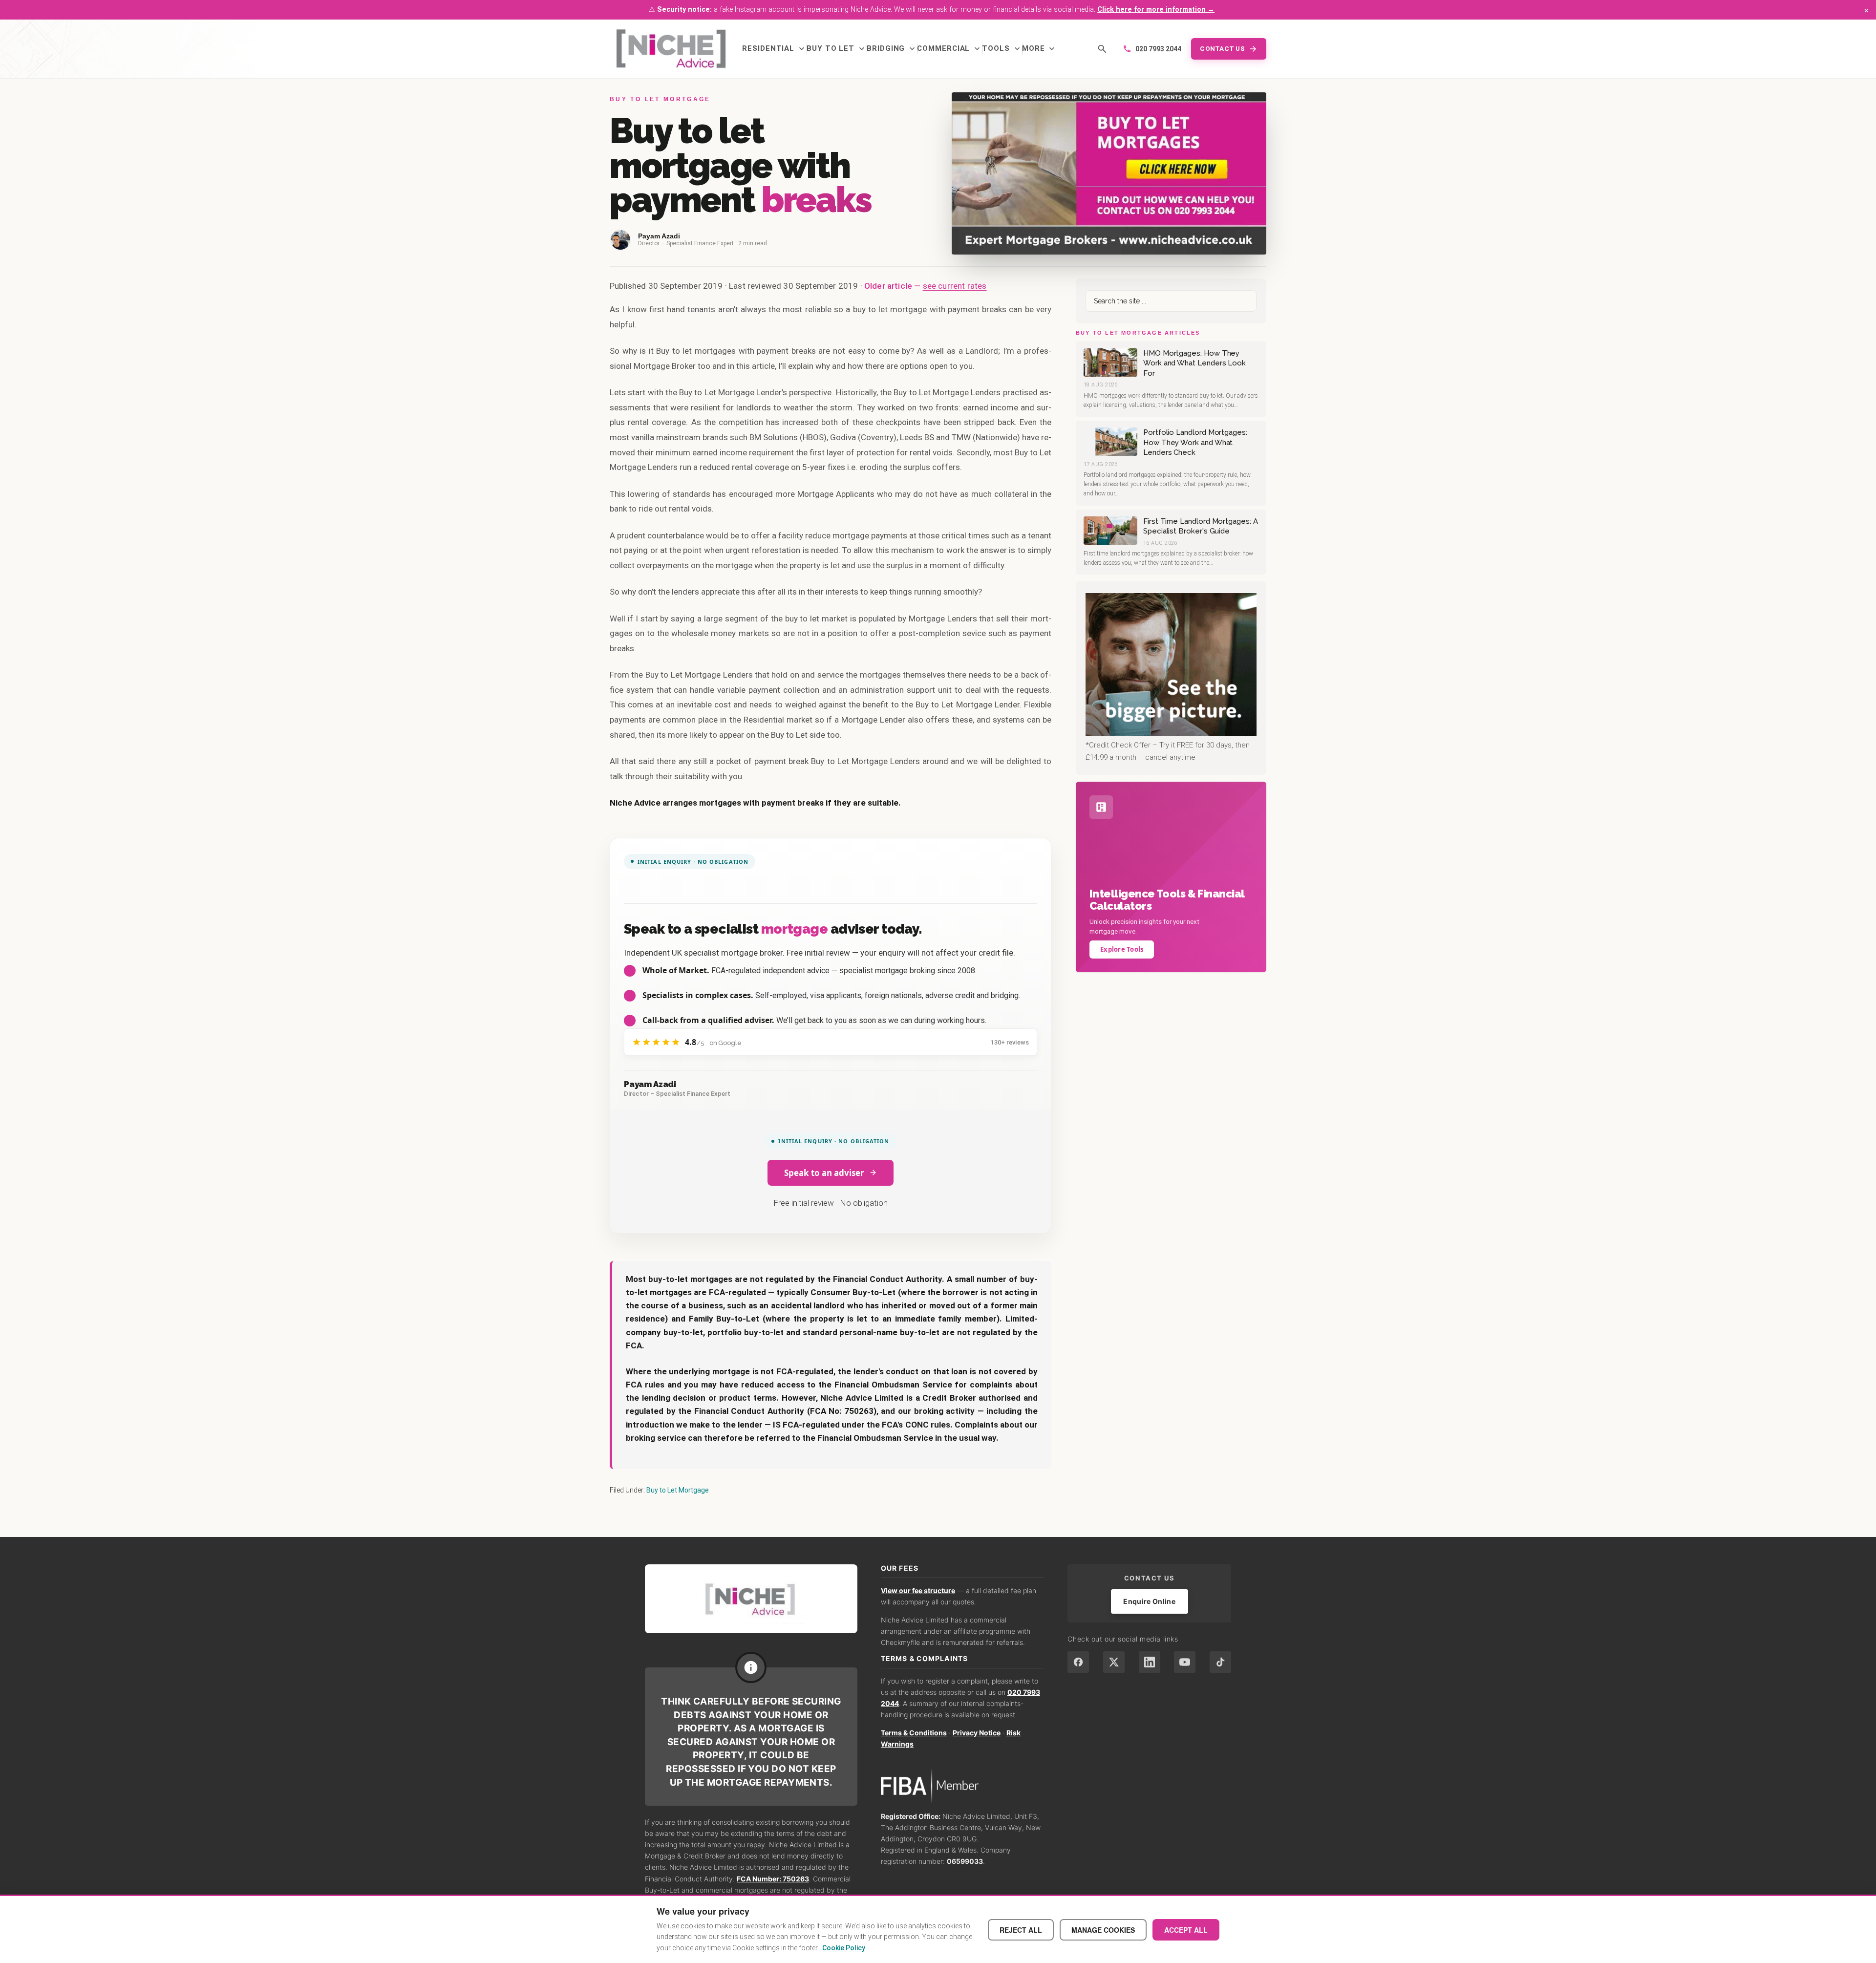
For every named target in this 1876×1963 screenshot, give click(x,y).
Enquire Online (1149, 1601)
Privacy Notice (977, 1733)
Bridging (892, 49)
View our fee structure (918, 1590)
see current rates (955, 286)
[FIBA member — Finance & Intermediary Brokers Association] (963, 1786)
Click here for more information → (1156, 10)
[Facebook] (1078, 1662)
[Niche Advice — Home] (671, 49)
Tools (1002, 49)
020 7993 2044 (1152, 49)
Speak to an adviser (824, 1173)
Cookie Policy (844, 1948)
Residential (774, 49)
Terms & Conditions (914, 1733)
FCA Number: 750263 (773, 1879)
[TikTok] (1220, 1662)
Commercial (949, 49)
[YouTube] (1185, 1662)
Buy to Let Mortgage (678, 1490)
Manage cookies (1103, 1930)
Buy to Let (837, 49)
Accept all (1186, 1930)
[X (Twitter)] (1114, 1662)
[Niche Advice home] (751, 1599)
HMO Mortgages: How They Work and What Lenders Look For (1194, 363)
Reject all (1021, 1930)
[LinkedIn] (1150, 1662)
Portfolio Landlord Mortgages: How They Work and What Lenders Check (1195, 442)
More (1040, 49)
